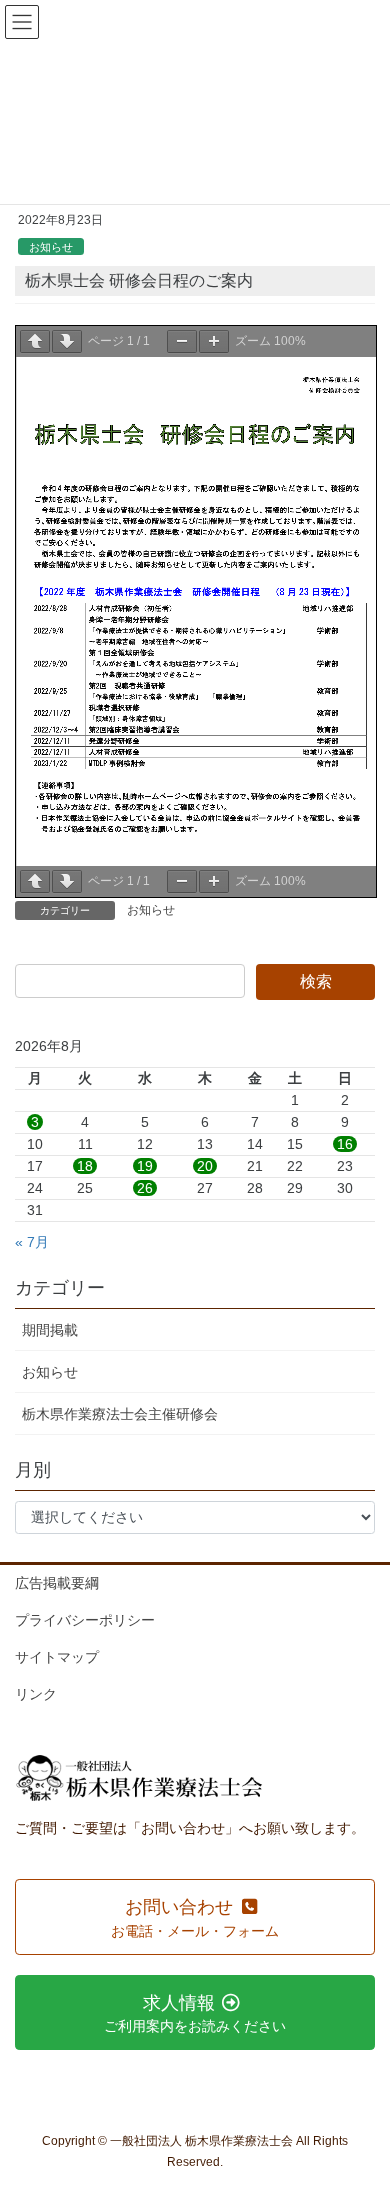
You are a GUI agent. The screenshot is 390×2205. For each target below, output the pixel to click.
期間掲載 (50, 1330)
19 (145, 1166)
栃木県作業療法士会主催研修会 (120, 1414)
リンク (36, 1694)
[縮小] (182, 341)
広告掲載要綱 (57, 1583)
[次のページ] (67, 341)
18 (85, 1166)
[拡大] (214, 341)
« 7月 (32, 1242)
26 (145, 1188)
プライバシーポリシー (85, 1620)
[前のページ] (35, 341)
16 (345, 1144)
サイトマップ (57, 1657)
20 (205, 1166)
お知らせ (51, 247)
